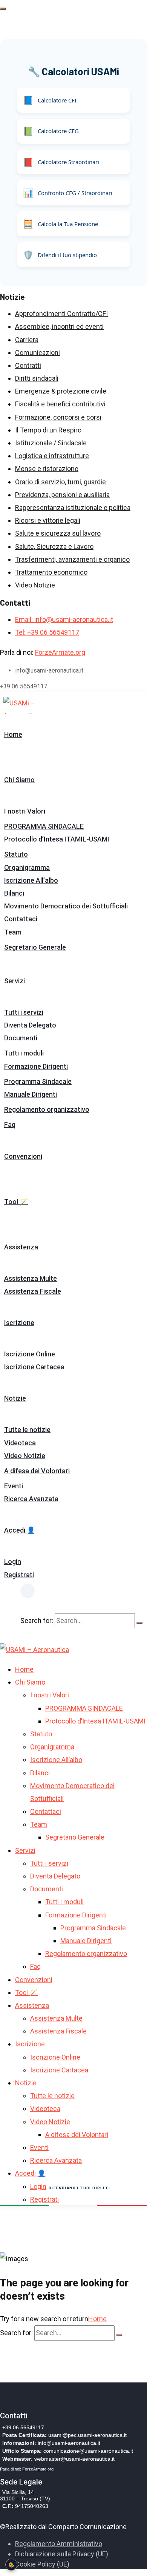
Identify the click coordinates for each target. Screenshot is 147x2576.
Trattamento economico (51, 572)
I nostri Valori (25, 811)
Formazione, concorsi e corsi (58, 417)
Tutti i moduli (24, 1053)
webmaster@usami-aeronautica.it (74, 2459)
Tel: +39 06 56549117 (47, 632)
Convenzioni (23, 1156)
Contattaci (21, 919)
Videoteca (20, 1443)
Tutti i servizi (24, 1012)
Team (13, 932)
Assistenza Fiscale (33, 1291)
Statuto (16, 854)
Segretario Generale (35, 947)
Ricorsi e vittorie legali (48, 520)
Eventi (14, 1486)
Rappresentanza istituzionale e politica (73, 508)
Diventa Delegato (30, 1025)
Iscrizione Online (30, 1354)
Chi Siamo (19, 780)
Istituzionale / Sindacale (51, 443)
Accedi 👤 (20, 1530)
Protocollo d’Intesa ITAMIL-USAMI (57, 839)
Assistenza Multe (31, 1278)
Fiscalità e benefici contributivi (60, 404)
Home (13, 734)
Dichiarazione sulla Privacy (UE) (62, 2554)
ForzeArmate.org (60, 652)
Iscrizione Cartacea (34, 1367)
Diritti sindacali (37, 378)
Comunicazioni (38, 353)
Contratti (28, 365)
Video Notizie (35, 585)
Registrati (19, 1575)
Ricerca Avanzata (31, 1499)
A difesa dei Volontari (37, 1471)
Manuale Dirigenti (31, 1094)
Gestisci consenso (11, 2565)
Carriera (27, 340)
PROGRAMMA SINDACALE (44, 826)
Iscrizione (19, 1323)
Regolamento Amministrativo (59, 2544)
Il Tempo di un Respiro (48, 430)
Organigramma (27, 867)
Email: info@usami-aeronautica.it (64, 619)
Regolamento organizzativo (47, 1109)
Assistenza (21, 1247)
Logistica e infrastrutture (52, 456)
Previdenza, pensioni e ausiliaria (62, 495)
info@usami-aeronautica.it (69, 2443)
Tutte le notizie (27, 1430)
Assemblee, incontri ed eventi (59, 326)
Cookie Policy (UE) (42, 2564)
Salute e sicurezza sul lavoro (58, 533)
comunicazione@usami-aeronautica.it (88, 2451)
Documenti (21, 1038)
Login (13, 1562)
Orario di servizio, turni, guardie (60, 482)
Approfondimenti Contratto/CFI (61, 314)
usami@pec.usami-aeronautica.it (87, 2435)
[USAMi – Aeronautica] (30, 705)
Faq (10, 1124)
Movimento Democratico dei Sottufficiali (66, 906)
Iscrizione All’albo (31, 880)
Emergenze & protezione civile (61, 391)
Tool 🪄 (16, 1202)
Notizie (15, 1398)
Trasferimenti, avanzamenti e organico (72, 559)
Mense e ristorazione (47, 469)
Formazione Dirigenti (36, 1066)
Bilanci (14, 893)
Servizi (15, 981)
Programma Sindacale (38, 1081)
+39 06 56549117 (24, 686)
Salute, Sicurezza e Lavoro (54, 546)
